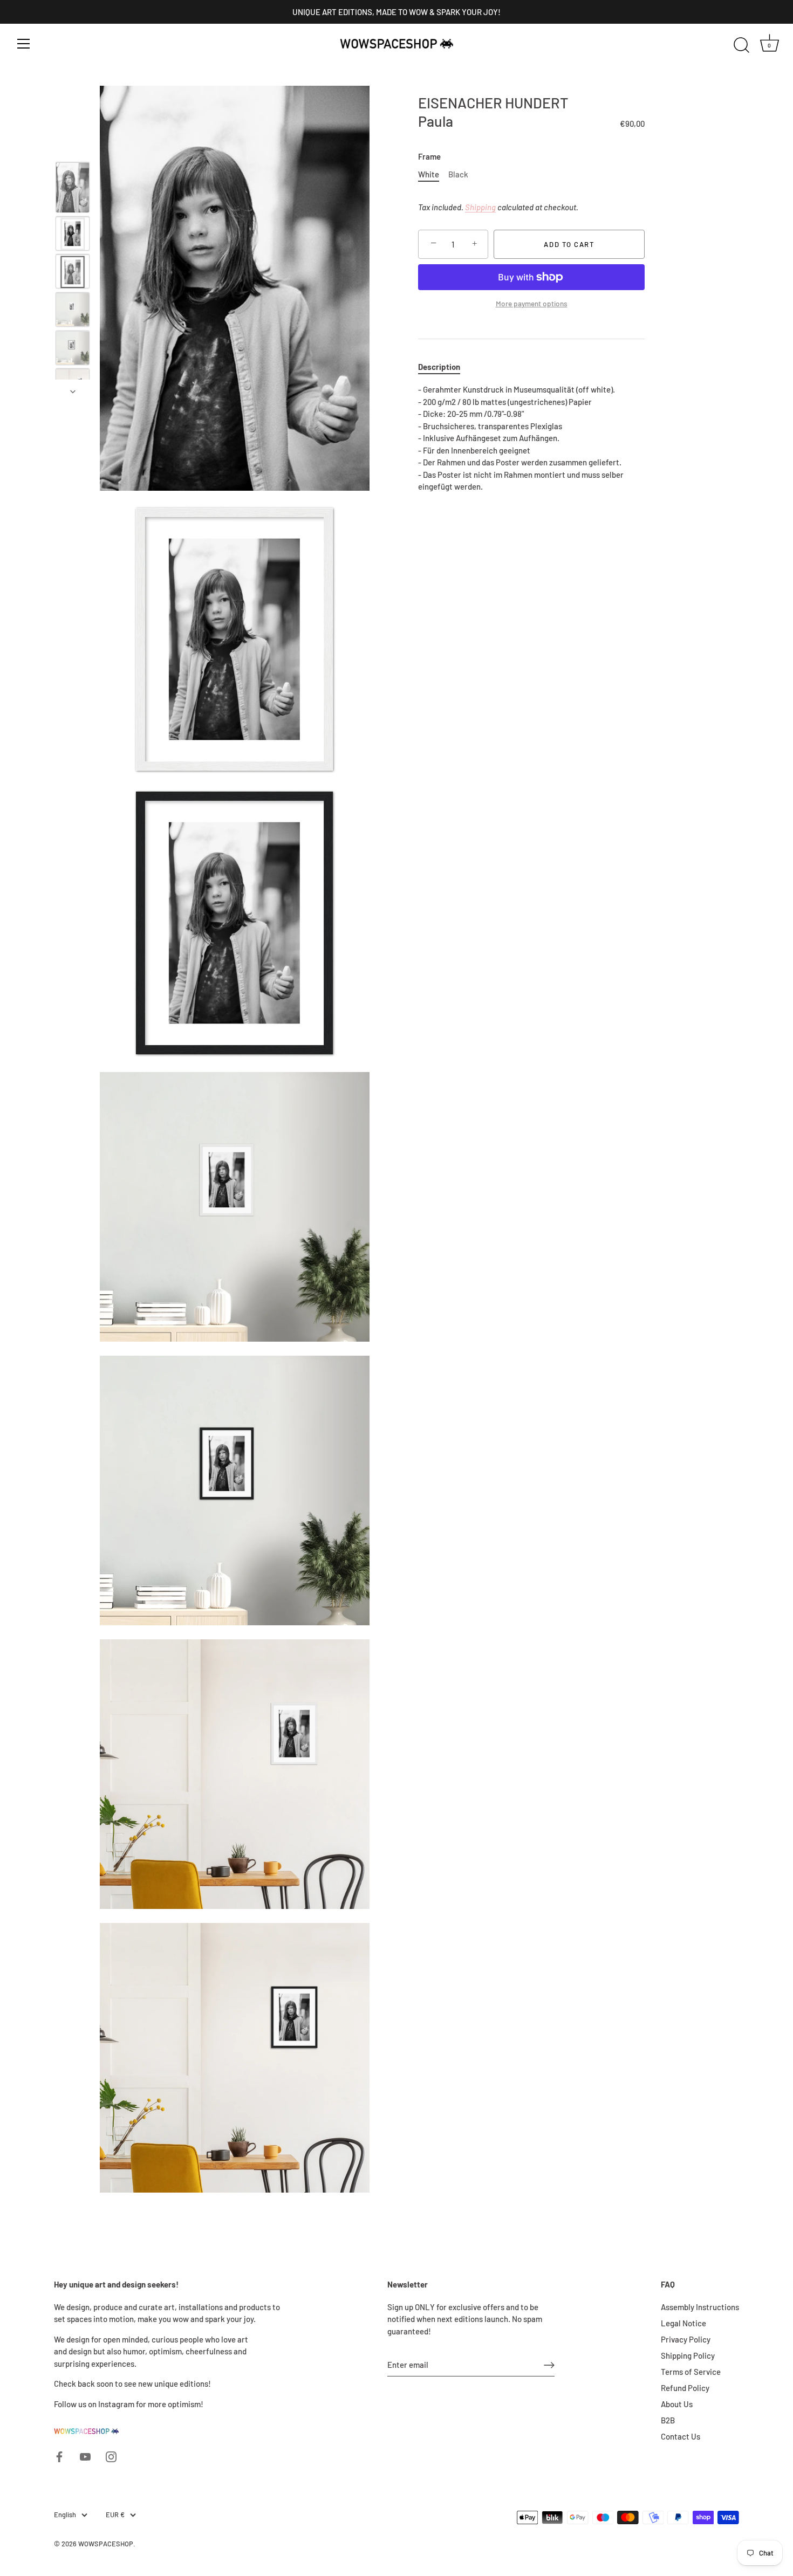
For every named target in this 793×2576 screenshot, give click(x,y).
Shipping (480, 208)
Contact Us (681, 2436)
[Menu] (24, 44)
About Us (677, 2404)
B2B (668, 2420)
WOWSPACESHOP (106, 2544)
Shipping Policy (688, 2355)
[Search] (741, 45)
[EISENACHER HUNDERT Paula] (73, 188)
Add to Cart (569, 244)
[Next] (73, 391)
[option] (73, 189)
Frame (429, 157)
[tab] (445, 367)
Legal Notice (683, 2323)
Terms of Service (691, 2372)
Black (458, 175)
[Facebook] (59, 2456)
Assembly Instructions (700, 2307)
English (65, 2515)
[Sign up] (549, 2365)
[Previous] (73, 147)
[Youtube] (85, 2456)
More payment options (532, 303)
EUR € (115, 2515)
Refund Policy (685, 2388)
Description (439, 367)
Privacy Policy (686, 2339)
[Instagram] (111, 2456)
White (429, 175)
